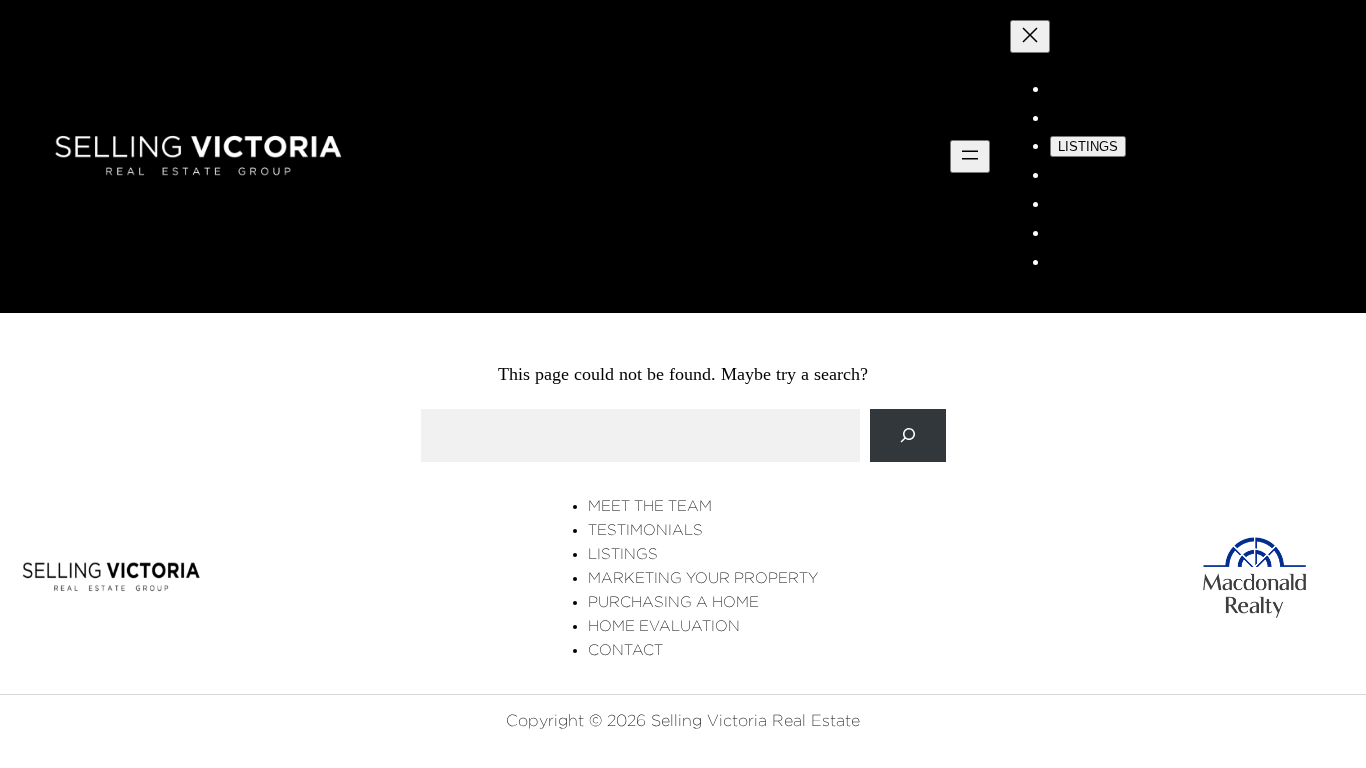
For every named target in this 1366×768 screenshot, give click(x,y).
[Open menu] (970, 156)
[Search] (908, 435)
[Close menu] (1030, 36)
